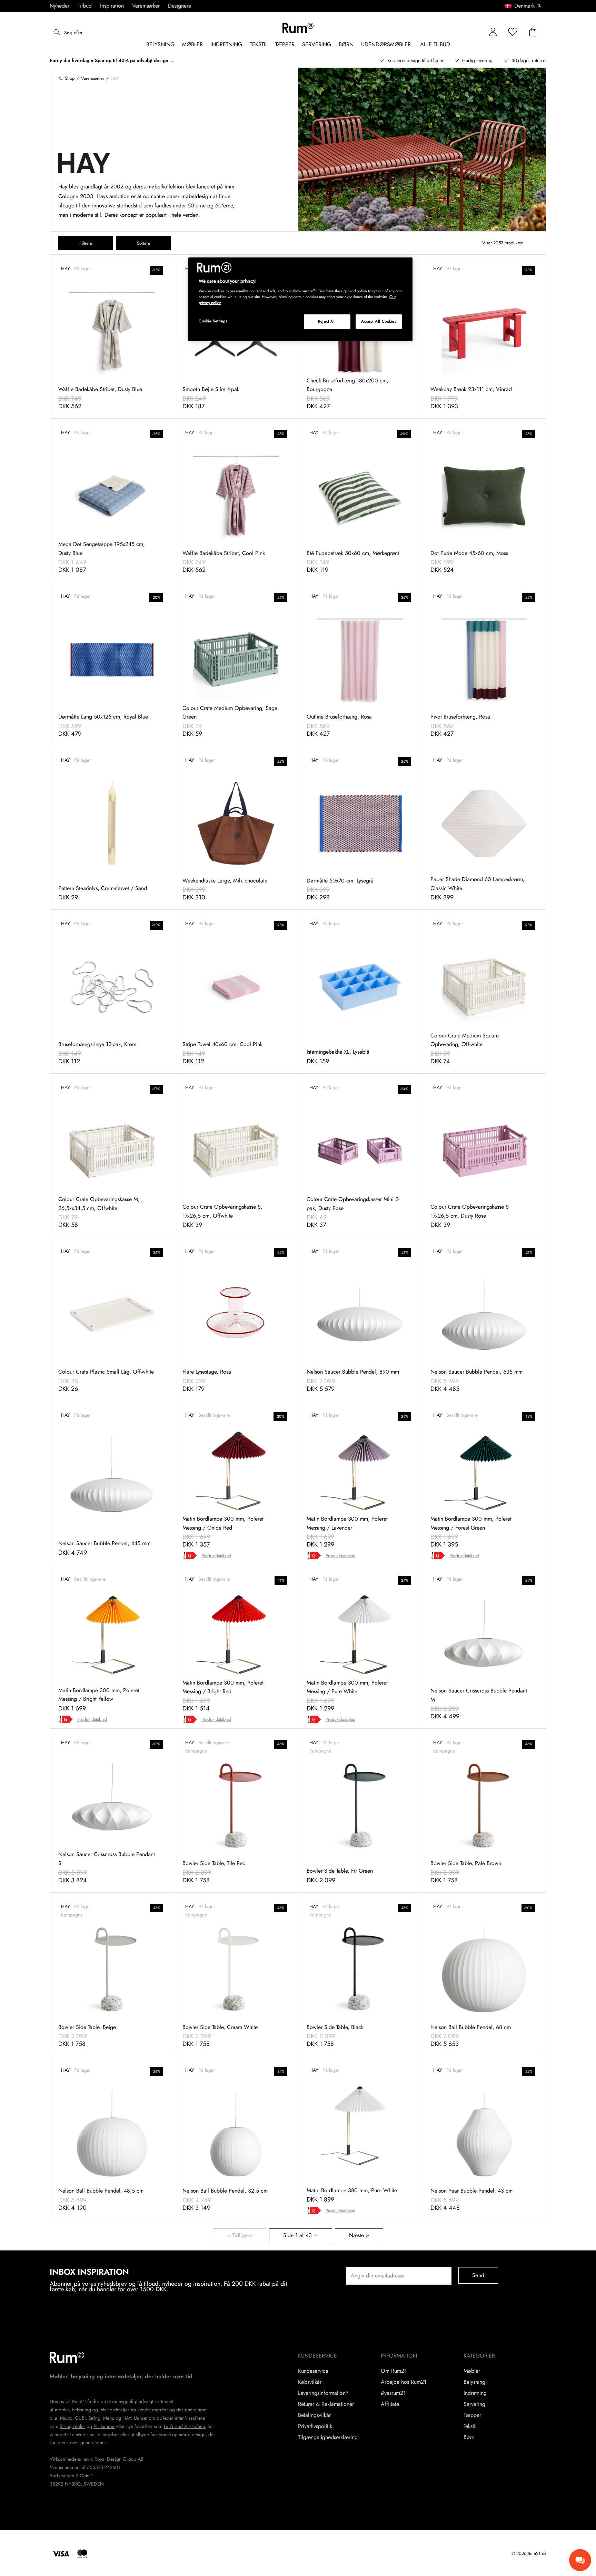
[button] (525, 6)
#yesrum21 (393, 2393)
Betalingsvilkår (314, 2415)
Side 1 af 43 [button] (297, 2235)
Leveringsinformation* (323, 2393)
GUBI (80, 2418)
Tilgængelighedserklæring (328, 2437)
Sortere (144, 243)
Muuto (66, 2418)
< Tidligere (240, 2235)
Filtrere (86, 243)
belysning (81, 2410)
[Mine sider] (493, 32)
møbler (62, 2410)
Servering (474, 2404)
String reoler (72, 2426)
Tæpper (472, 2415)
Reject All (327, 321)
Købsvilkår (310, 2382)
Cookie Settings (213, 321)
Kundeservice (313, 2371)
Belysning (474, 2382)
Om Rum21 (394, 2371)
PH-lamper (104, 2426)
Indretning (475, 2393)
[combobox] (523, 6)
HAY (127, 2418)
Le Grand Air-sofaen (184, 2426)
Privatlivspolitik (315, 2426)
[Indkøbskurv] (533, 32)
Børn (469, 2437)
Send (478, 2275)
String (94, 2418)
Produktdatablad (216, 1556)
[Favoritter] (513, 32)
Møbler (472, 2371)
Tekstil (470, 2426)
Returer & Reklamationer (326, 2404)
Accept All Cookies (379, 321)
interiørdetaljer (114, 2410)
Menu (109, 2418)
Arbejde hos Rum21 (404, 2382)
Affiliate (390, 2404)
